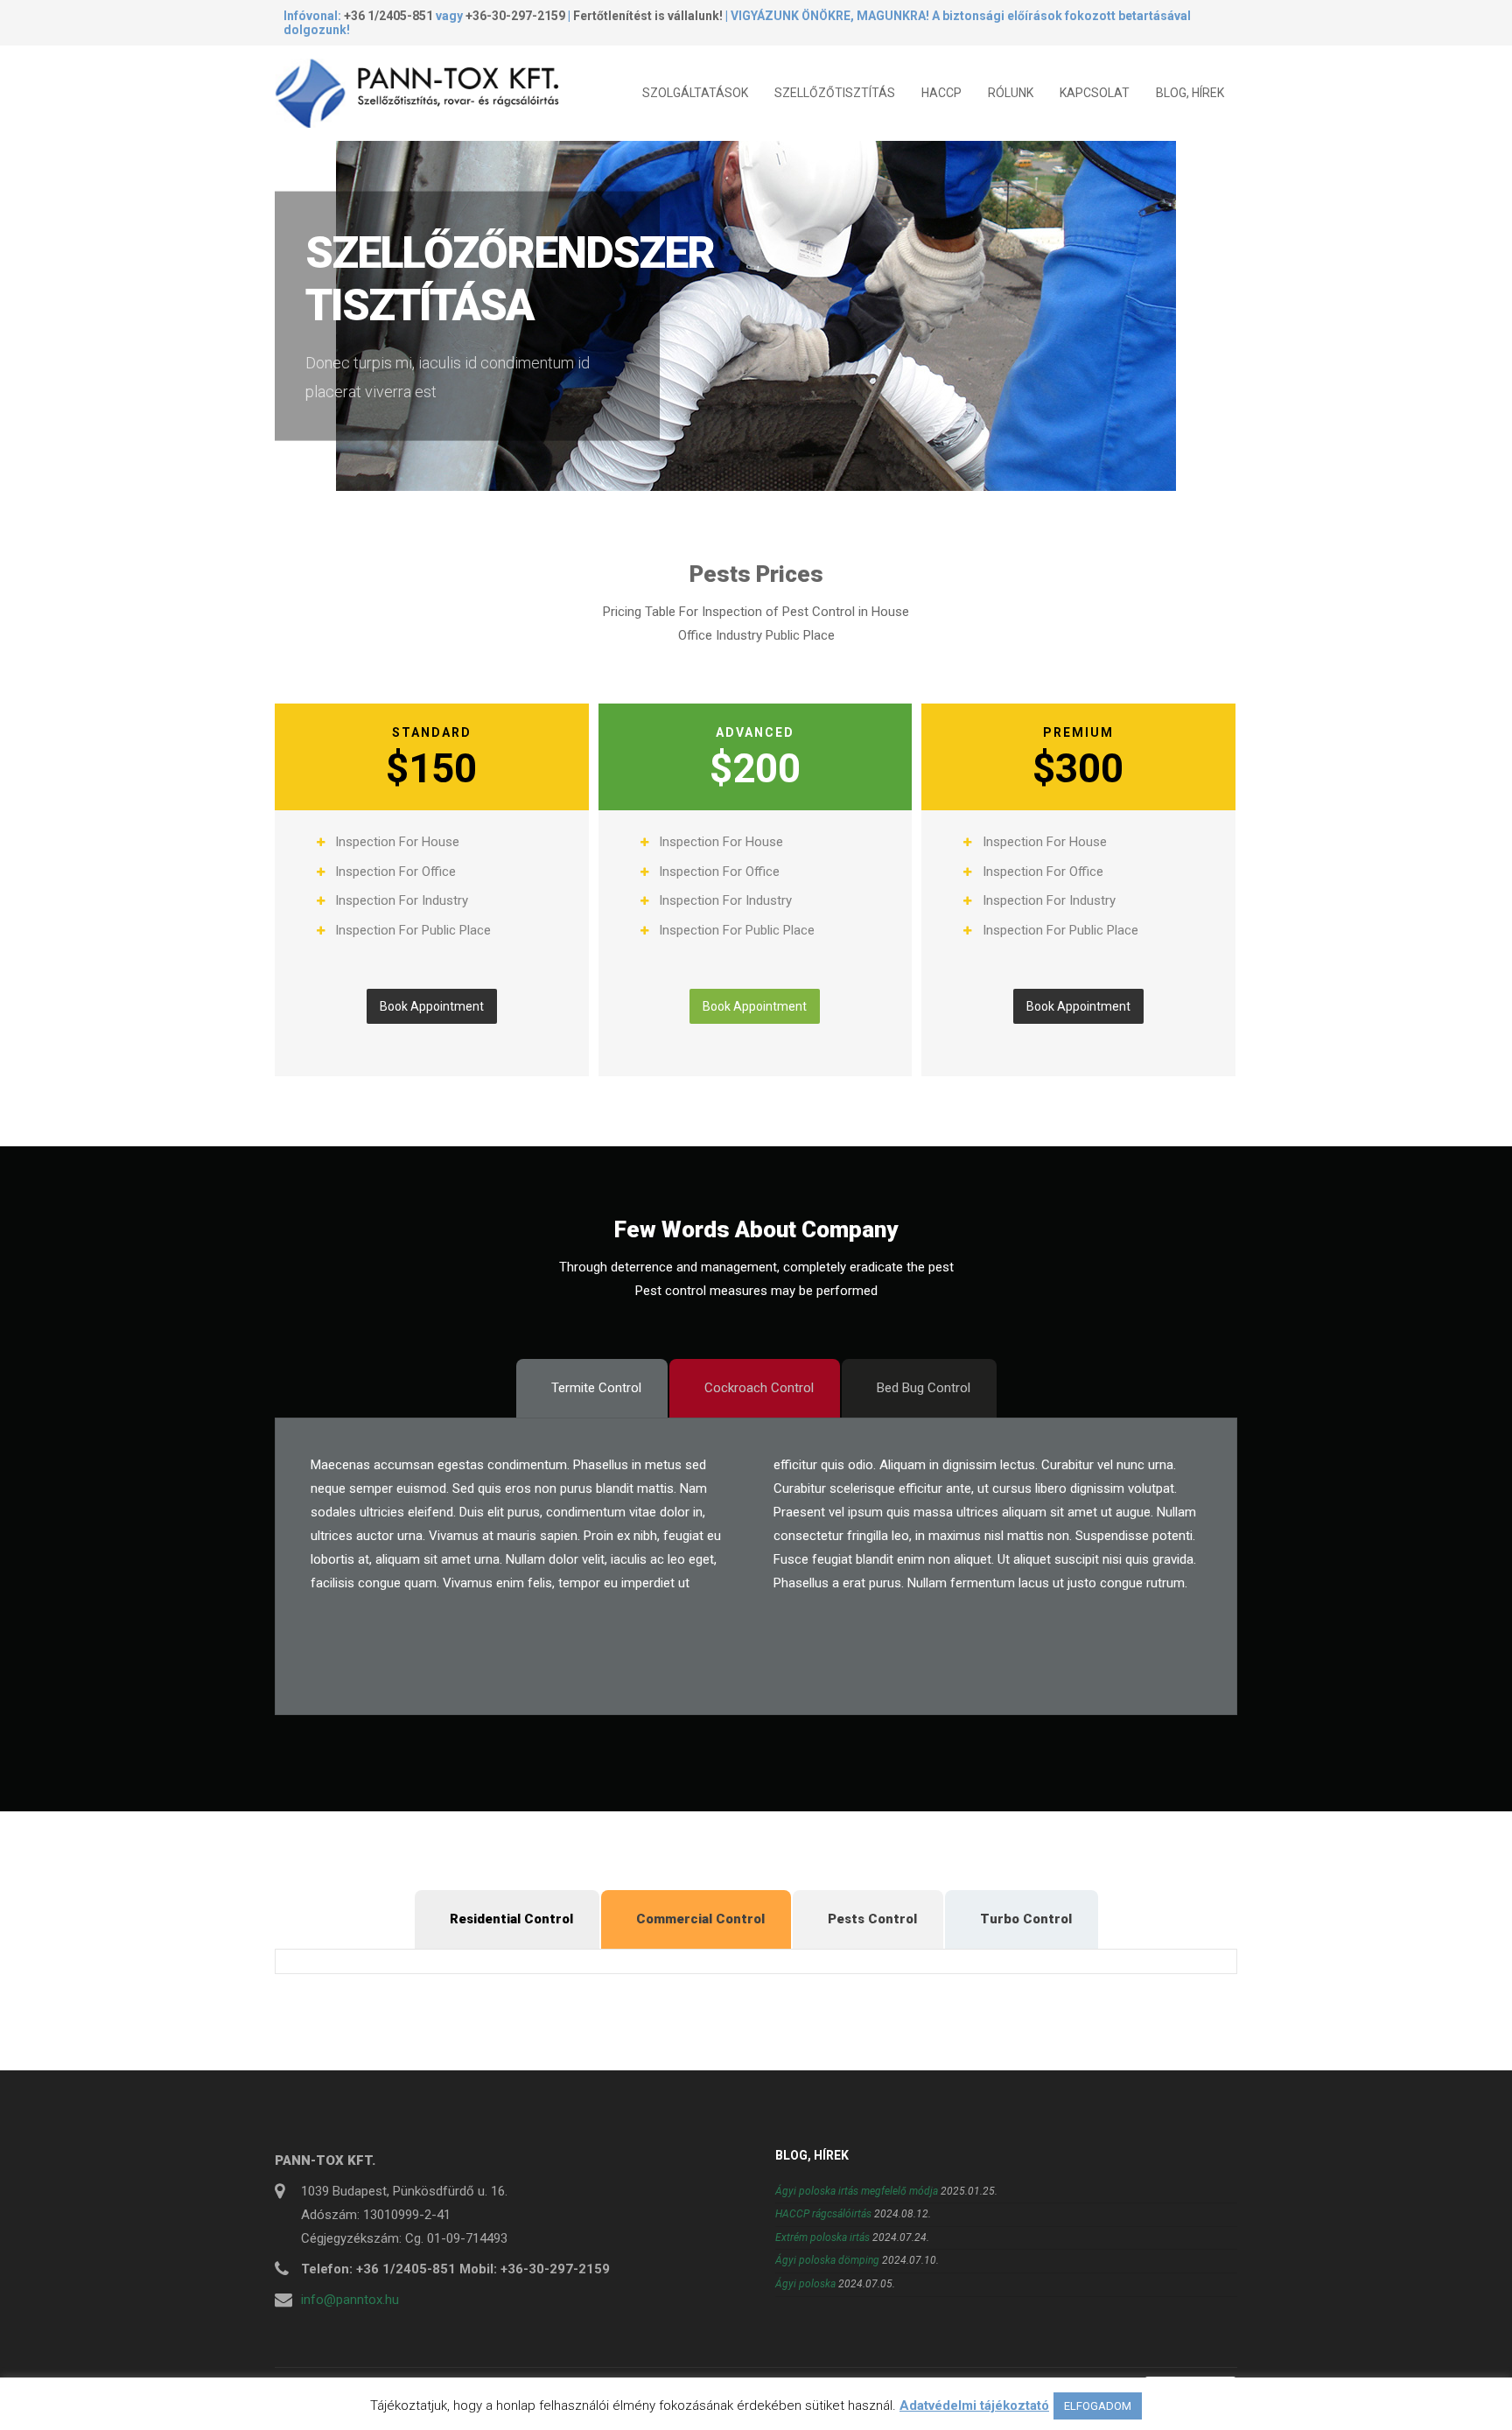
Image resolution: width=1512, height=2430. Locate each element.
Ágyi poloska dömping (827, 2260)
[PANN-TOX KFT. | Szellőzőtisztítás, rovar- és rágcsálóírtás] (423, 93)
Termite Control (596, 1388)
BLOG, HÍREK (1190, 93)
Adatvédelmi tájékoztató (974, 2405)
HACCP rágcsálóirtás (823, 2214)
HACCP (941, 93)
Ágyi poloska (805, 2284)
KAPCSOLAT (1095, 93)
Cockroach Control (759, 1388)
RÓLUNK (1011, 93)
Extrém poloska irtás (822, 2237)
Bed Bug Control (924, 1388)
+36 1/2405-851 (388, 16)
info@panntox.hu (350, 2300)
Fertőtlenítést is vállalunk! (648, 16)
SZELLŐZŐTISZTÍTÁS (835, 93)
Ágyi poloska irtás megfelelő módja (857, 2191)
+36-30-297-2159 (515, 16)
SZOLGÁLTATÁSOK (695, 93)
